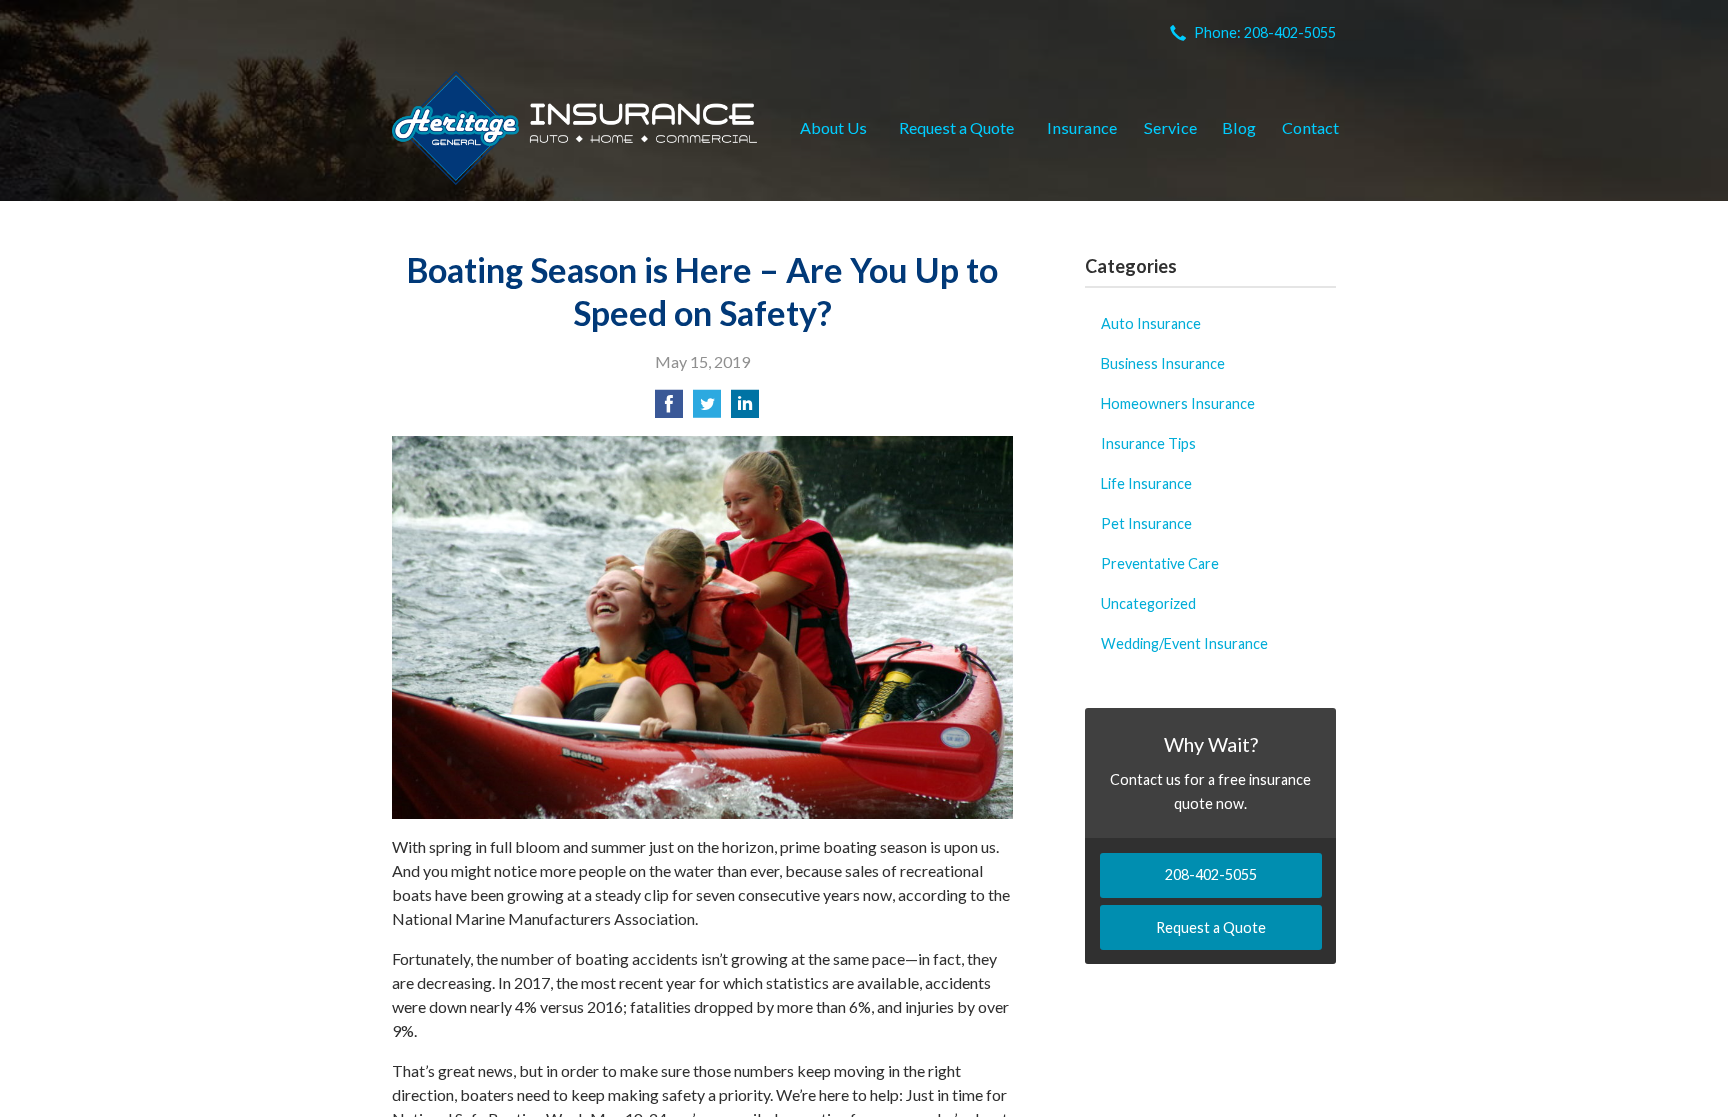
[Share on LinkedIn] (745, 409)
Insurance (1082, 127)
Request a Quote (956, 127)
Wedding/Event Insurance (1184, 643)
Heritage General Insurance (574, 128)
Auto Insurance (1151, 323)
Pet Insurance (1146, 523)
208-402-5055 (1211, 874)
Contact (1310, 127)
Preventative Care (1160, 563)
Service (1170, 127)
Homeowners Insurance (1178, 403)
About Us (833, 127)
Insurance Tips (1148, 443)
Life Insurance (1146, 483)
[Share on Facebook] (669, 409)
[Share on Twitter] (707, 409)
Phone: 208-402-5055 (1265, 32)
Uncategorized (1148, 603)
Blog (1239, 127)
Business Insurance (1163, 363)
